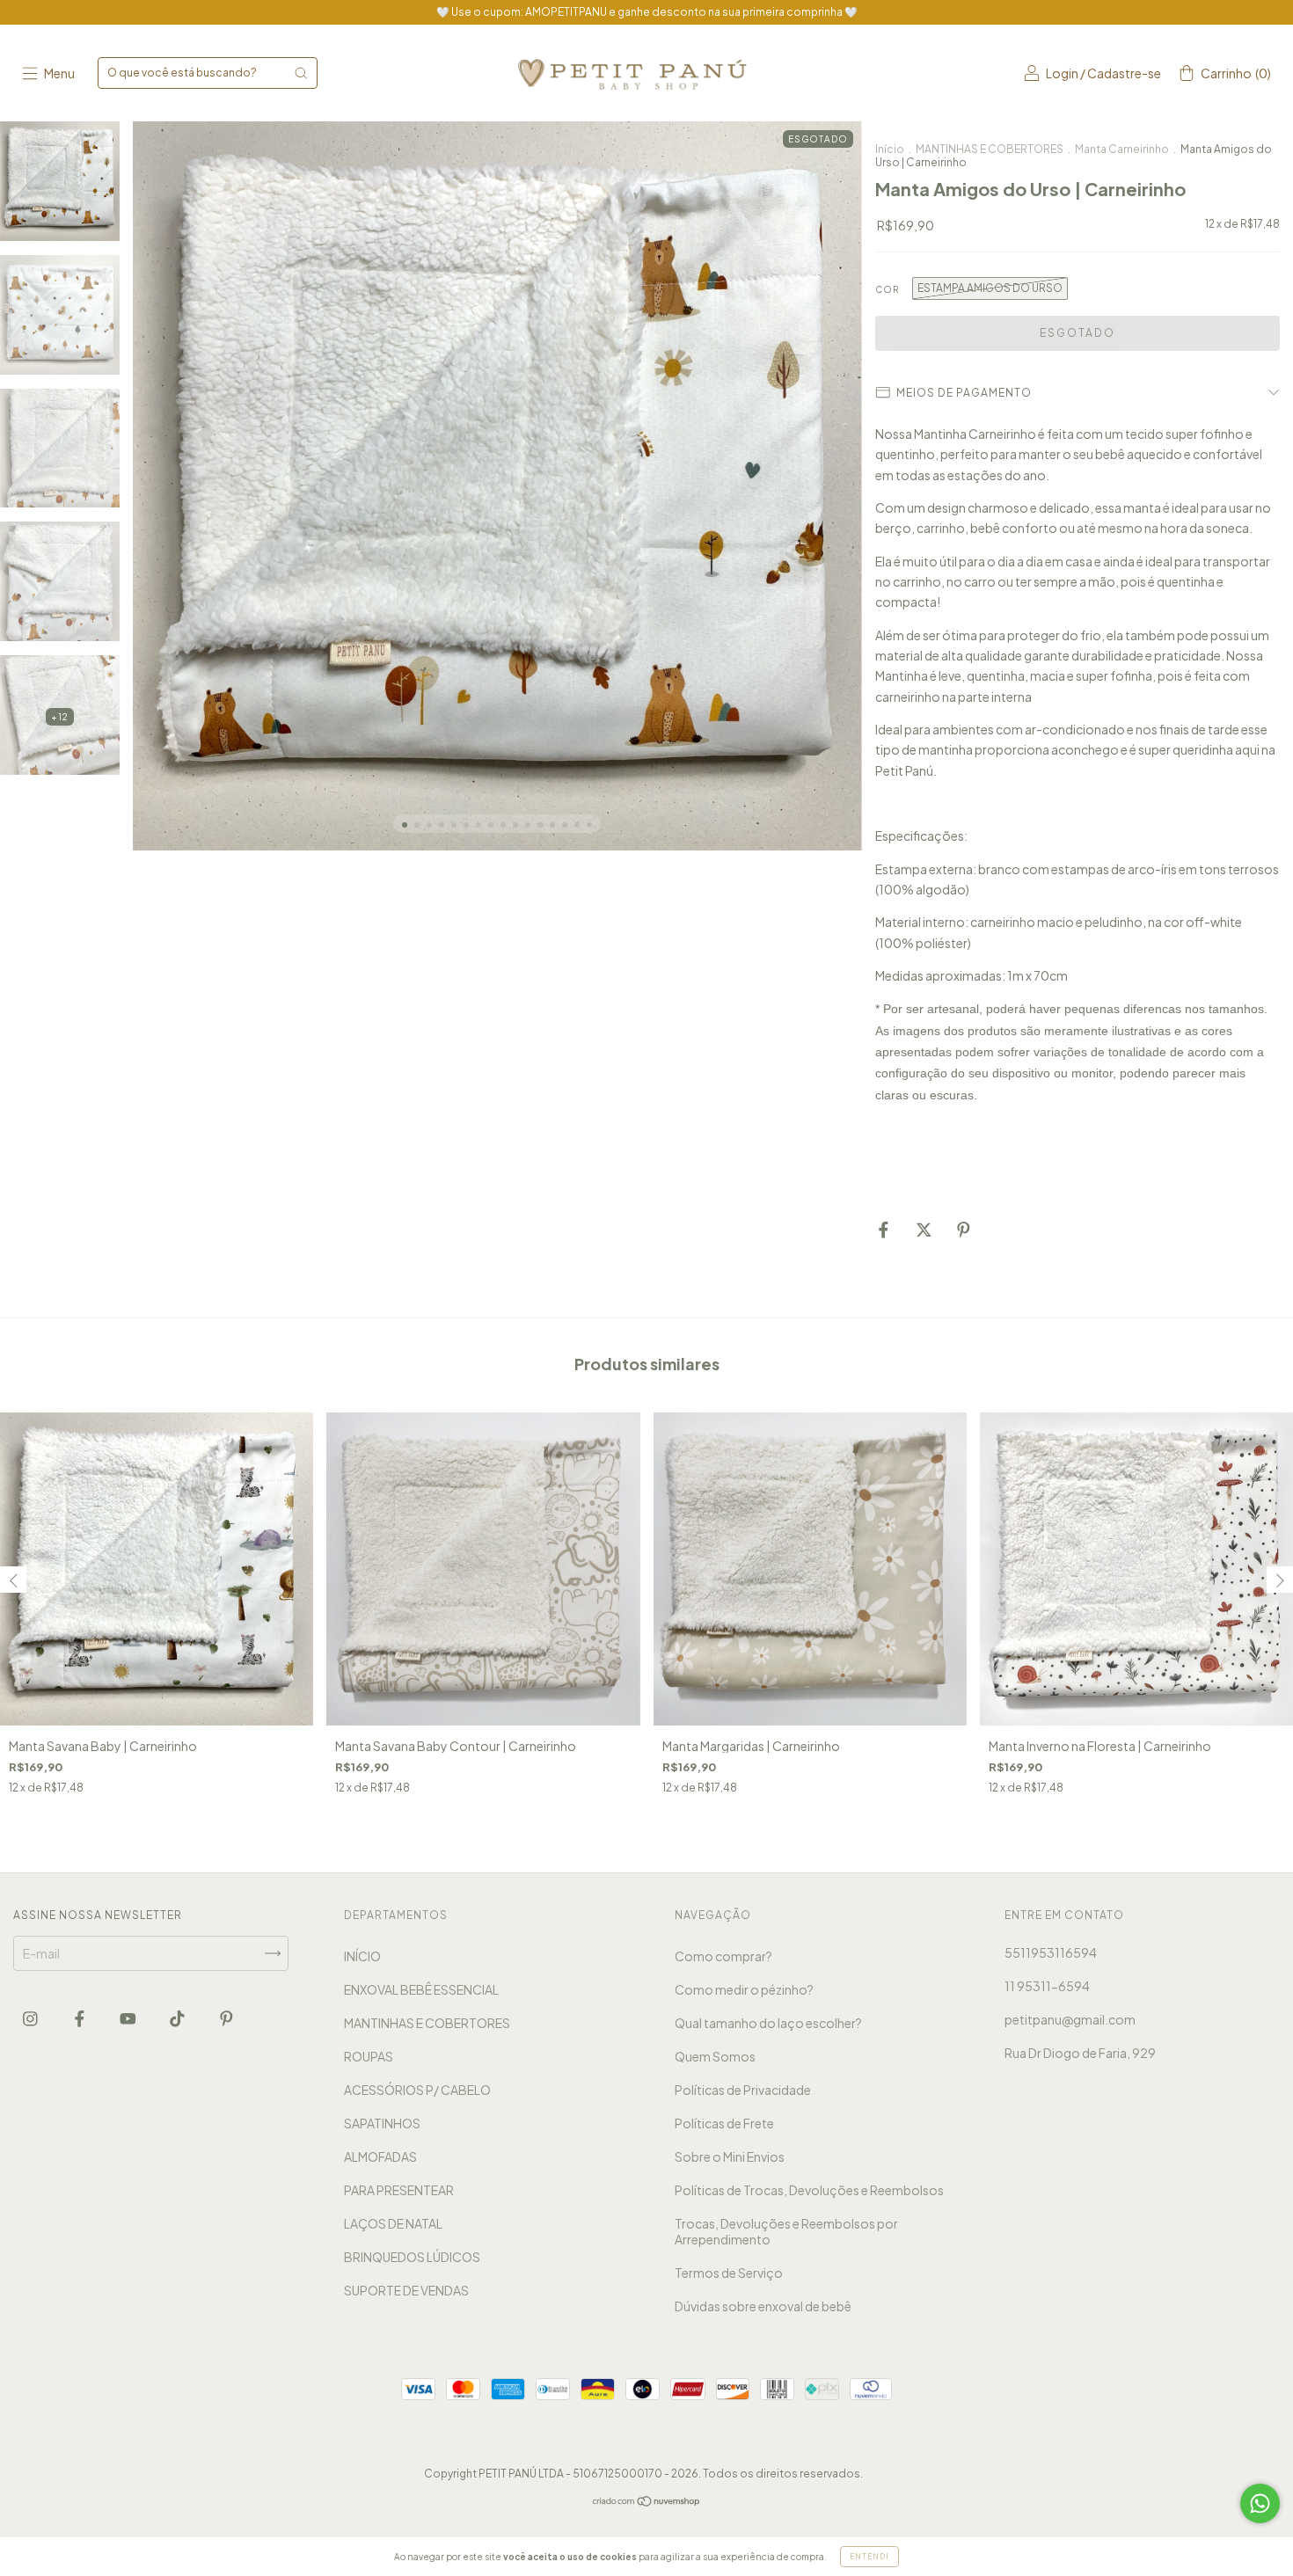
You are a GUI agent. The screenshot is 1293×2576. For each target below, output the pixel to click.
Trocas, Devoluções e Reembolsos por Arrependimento (786, 2231)
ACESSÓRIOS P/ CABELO (417, 2090)
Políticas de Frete (724, 2123)
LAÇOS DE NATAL (393, 2223)
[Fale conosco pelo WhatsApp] (1260, 2503)
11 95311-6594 (1047, 1986)
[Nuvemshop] (647, 2502)
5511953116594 (1051, 1952)
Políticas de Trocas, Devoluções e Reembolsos (809, 2190)
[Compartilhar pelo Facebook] (884, 1230)
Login (1062, 73)
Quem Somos (715, 2056)
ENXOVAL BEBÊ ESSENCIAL (421, 1989)
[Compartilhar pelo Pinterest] (964, 1230)
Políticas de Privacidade (743, 2090)
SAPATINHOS (382, 2123)
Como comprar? (723, 1956)
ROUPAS (369, 2056)
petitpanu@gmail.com (1070, 2019)
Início (890, 149)
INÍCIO (362, 1956)
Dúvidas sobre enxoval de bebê (763, 2306)
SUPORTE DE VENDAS (406, 2290)
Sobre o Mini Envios (730, 2156)
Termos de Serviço (729, 2273)
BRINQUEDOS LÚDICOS (412, 2257)
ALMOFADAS (380, 2156)
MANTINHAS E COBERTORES (990, 149)
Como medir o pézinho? (744, 1989)
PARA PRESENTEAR (399, 2190)
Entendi (869, 2557)
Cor (887, 289)
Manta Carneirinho (1122, 149)
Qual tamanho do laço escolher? (768, 2023)
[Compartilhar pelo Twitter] (925, 1230)
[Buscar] (301, 73)
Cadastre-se (1124, 73)
